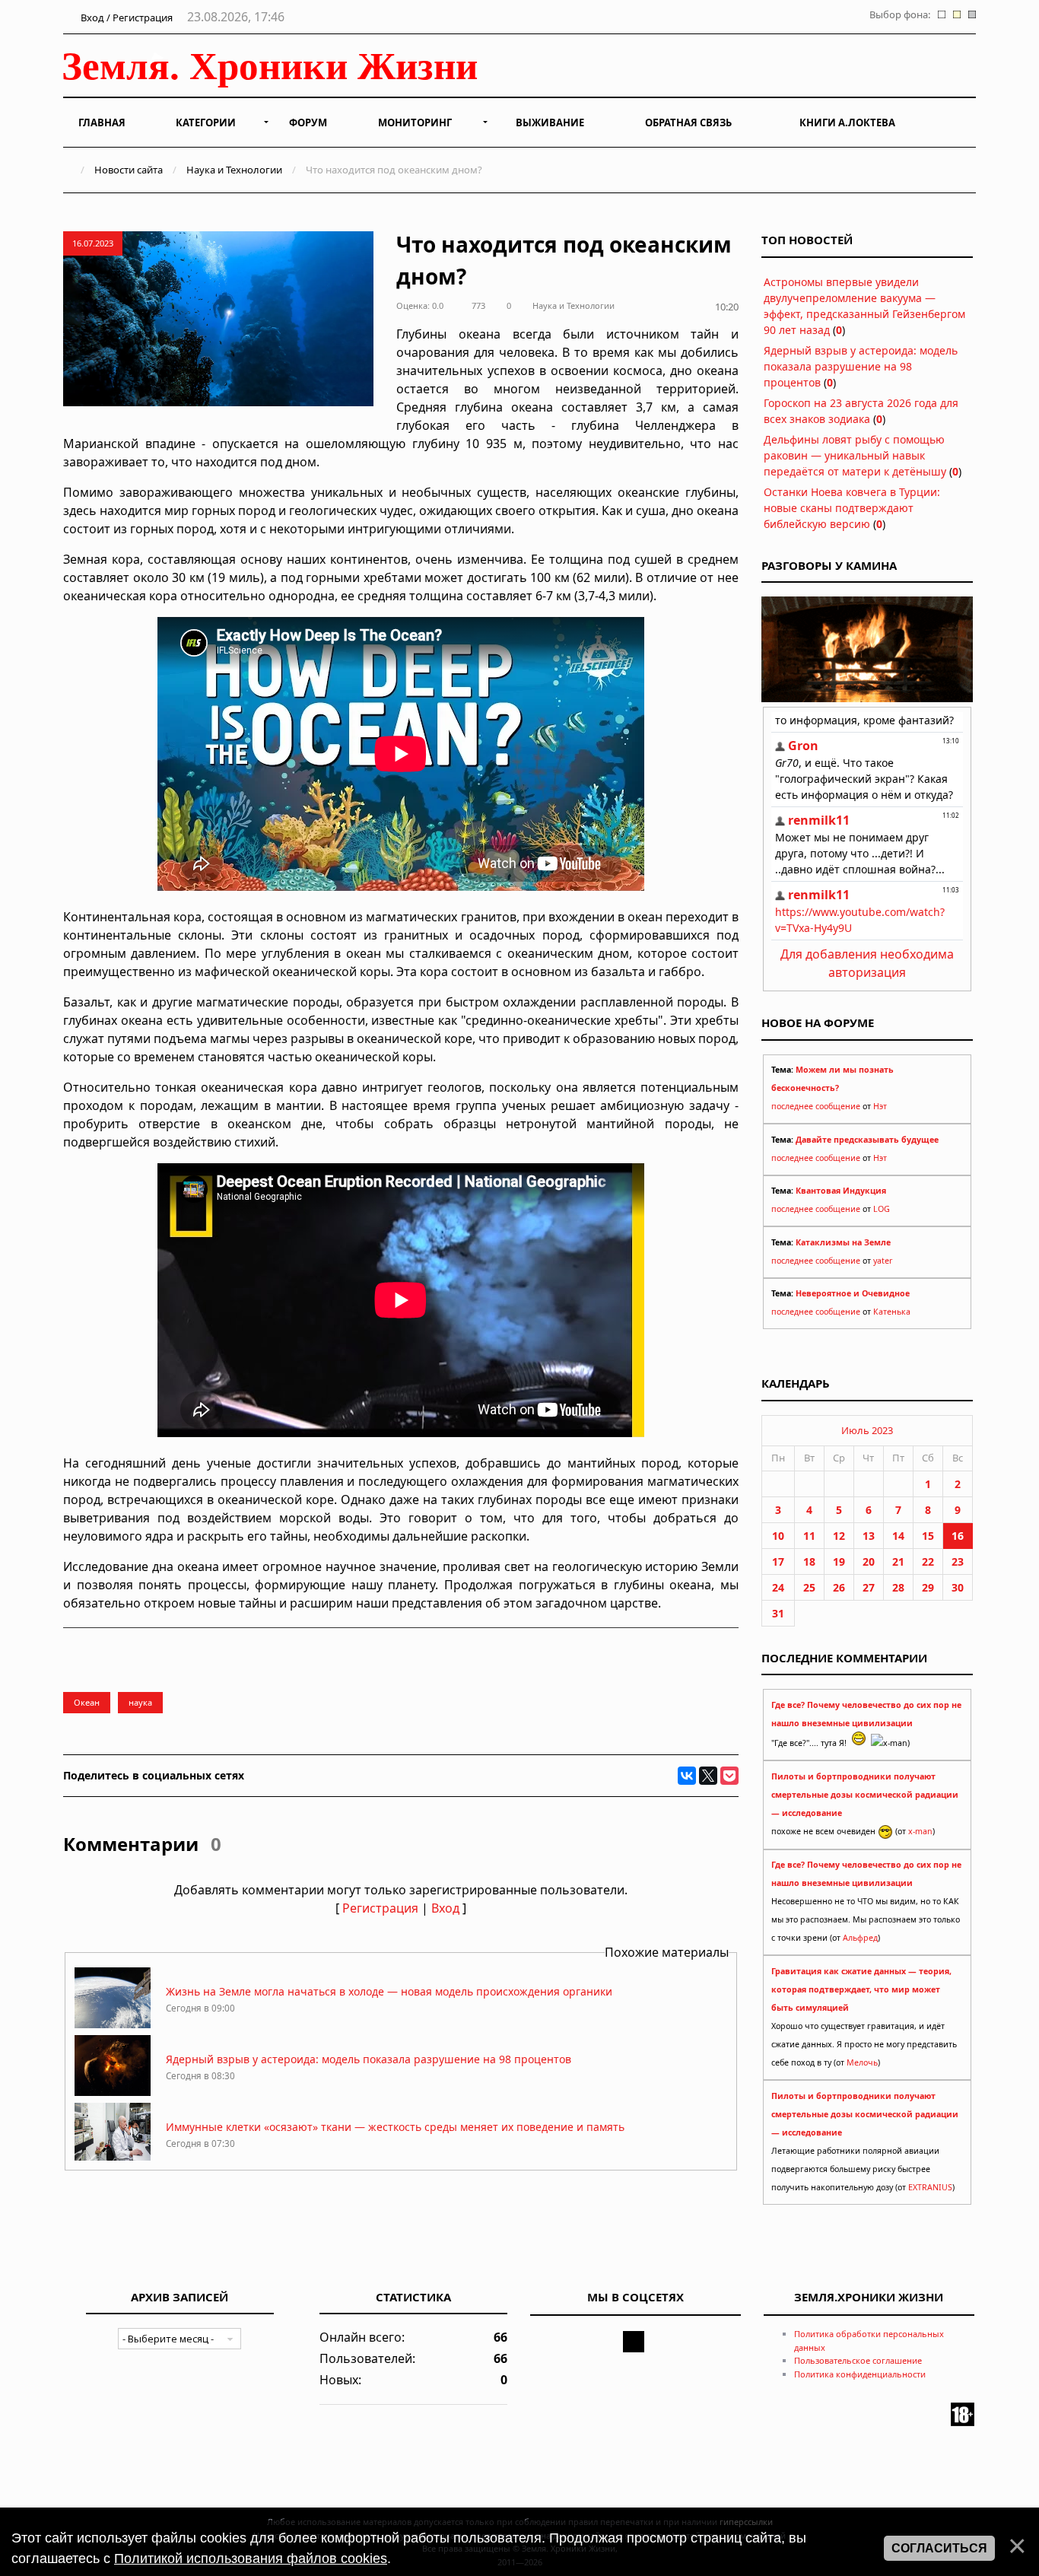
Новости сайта (129, 170)
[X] (708, 1776)
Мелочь (862, 2062)
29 (928, 1587)
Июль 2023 (867, 1430)
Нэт (880, 1106)
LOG (882, 1209)
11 (809, 1536)
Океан (87, 1702)
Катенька (892, 1312)
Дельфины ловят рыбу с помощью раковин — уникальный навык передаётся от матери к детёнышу (855, 455)
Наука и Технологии (234, 170)
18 (809, 1562)
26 (839, 1587)
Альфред (860, 1938)
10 (778, 1536)
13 (869, 1536)
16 (958, 1536)
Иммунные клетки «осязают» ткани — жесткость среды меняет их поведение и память (395, 2127)
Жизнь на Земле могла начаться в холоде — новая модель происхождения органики (389, 1991)
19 (839, 1562)
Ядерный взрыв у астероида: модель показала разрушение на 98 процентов (369, 2059)
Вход (445, 1908)
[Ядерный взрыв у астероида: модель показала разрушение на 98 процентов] (113, 2092)
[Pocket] (729, 1776)
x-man (920, 1831)
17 (778, 1562)
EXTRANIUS (930, 2187)
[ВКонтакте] (687, 1776)
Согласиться (939, 2548)
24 (778, 1587)
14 (898, 1536)
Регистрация (380, 1908)
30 (958, 1587)
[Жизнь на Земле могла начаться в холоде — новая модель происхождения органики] (113, 2024)
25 (809, 1587)
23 (958, 1562)
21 (898, 1562)
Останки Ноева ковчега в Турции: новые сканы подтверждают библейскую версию (852, 508)
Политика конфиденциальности (860, 2374)
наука (140, 1702)
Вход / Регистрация (126, 17)
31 (778, 1613)
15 (928, 1536)
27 (869, 1587)
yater (883, 1261)
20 (869, 1562)
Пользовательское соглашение (858, 2360)
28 (898, 1587)
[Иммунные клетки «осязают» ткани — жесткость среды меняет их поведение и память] (113, 2159)
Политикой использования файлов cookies (251, 2559)
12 (839, 1536)
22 (928, 1562)
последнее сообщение (816, 1106)
